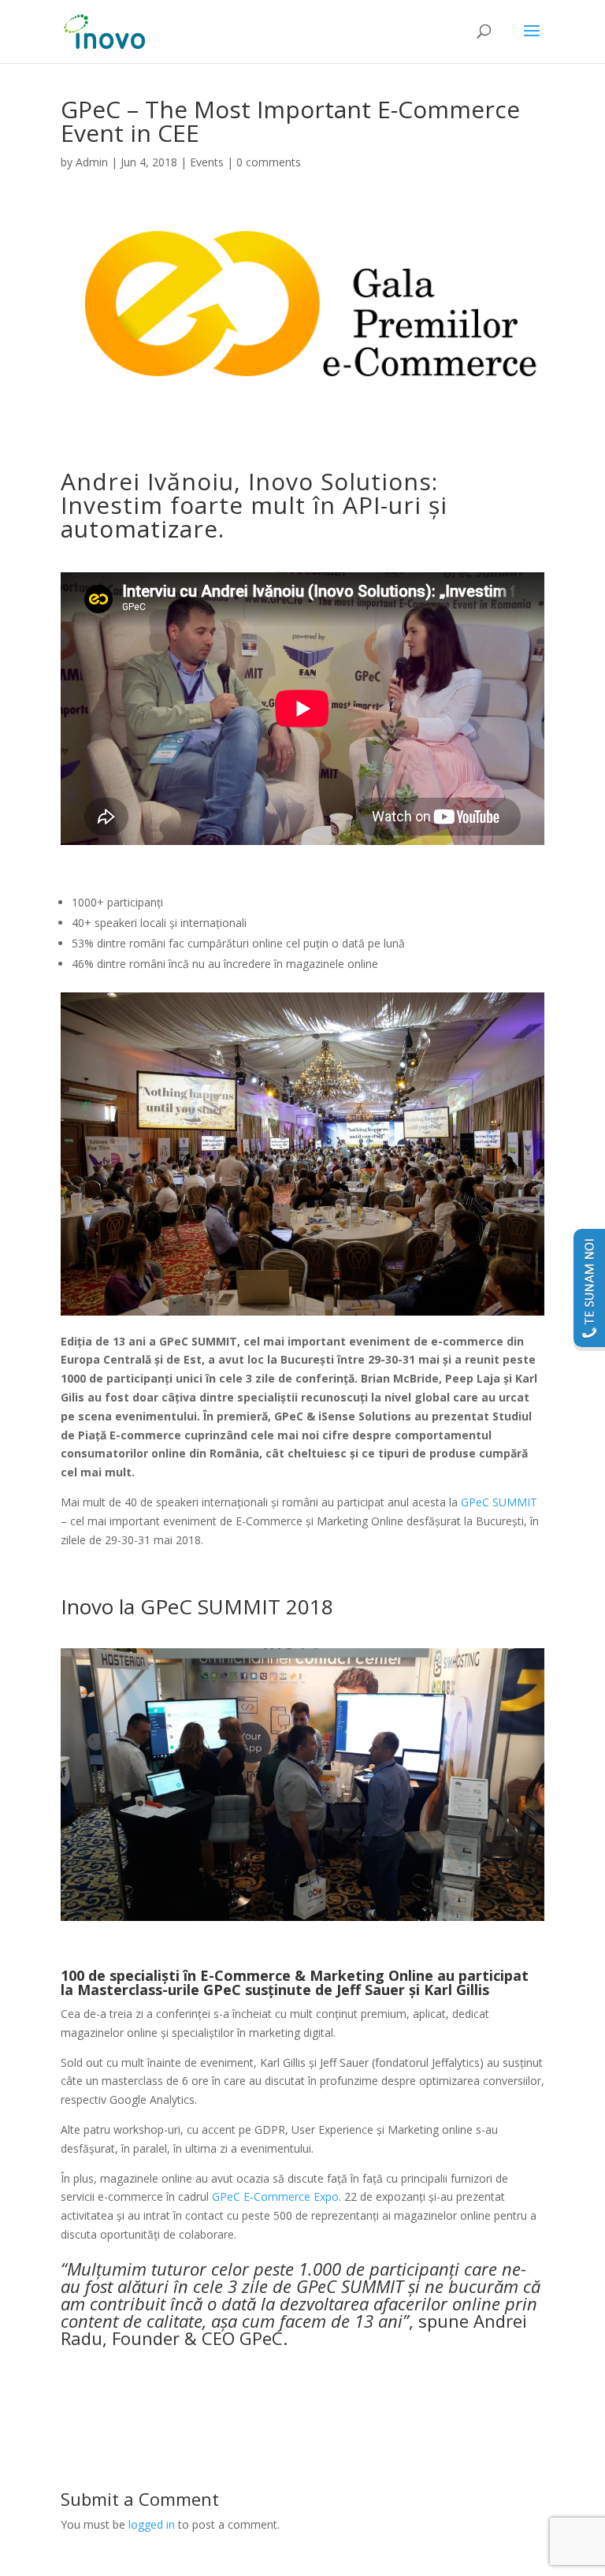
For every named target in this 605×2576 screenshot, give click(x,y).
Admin (92, 162)
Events (207, 162)
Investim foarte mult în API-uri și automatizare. (254, 517)
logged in (152, 2524)
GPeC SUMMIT (497, 1502)
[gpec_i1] (302, 1921)
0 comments (269, 162)
